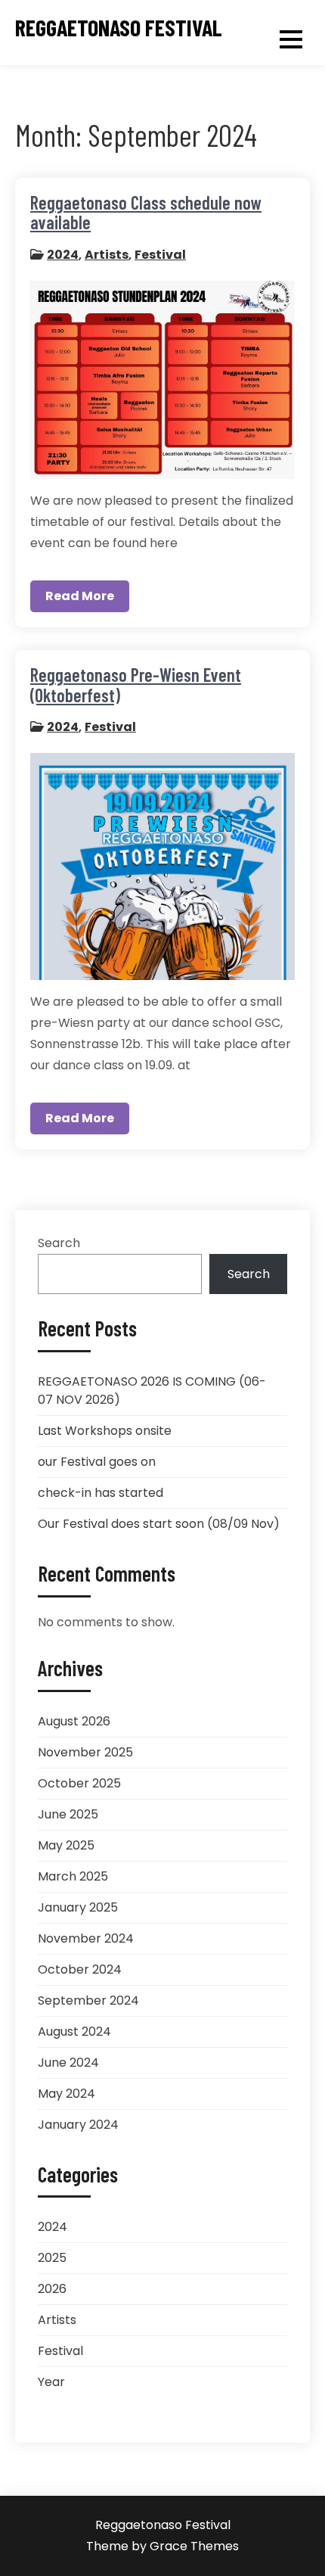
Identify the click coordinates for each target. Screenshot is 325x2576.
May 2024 (67, 2094)
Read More (80, 596)
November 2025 (85, 1752)
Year (51, 2382)
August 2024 (74, 2032)
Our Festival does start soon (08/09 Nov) (159, 1524)
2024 (63, 255)
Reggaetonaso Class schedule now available (146, 212)
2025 (52, 2258)
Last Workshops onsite (105, 1431)
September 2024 (88, 2000)
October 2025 (79, 1783)
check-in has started (101, 1493)
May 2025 (66, 1845)
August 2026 (74, 1721)
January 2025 (78, 1907)
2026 (52, 2289)
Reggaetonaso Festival (119, 28)
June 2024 (68, 2063)
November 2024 (86, 1938)
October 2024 (80, 1969)
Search (59, 1243)
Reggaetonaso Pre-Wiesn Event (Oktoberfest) (136, 684)
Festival (160, 255)
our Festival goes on (97, 1462)
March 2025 (73, 1876)
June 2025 (68, 1814)
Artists (107, 255)
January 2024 (78, 2125)
